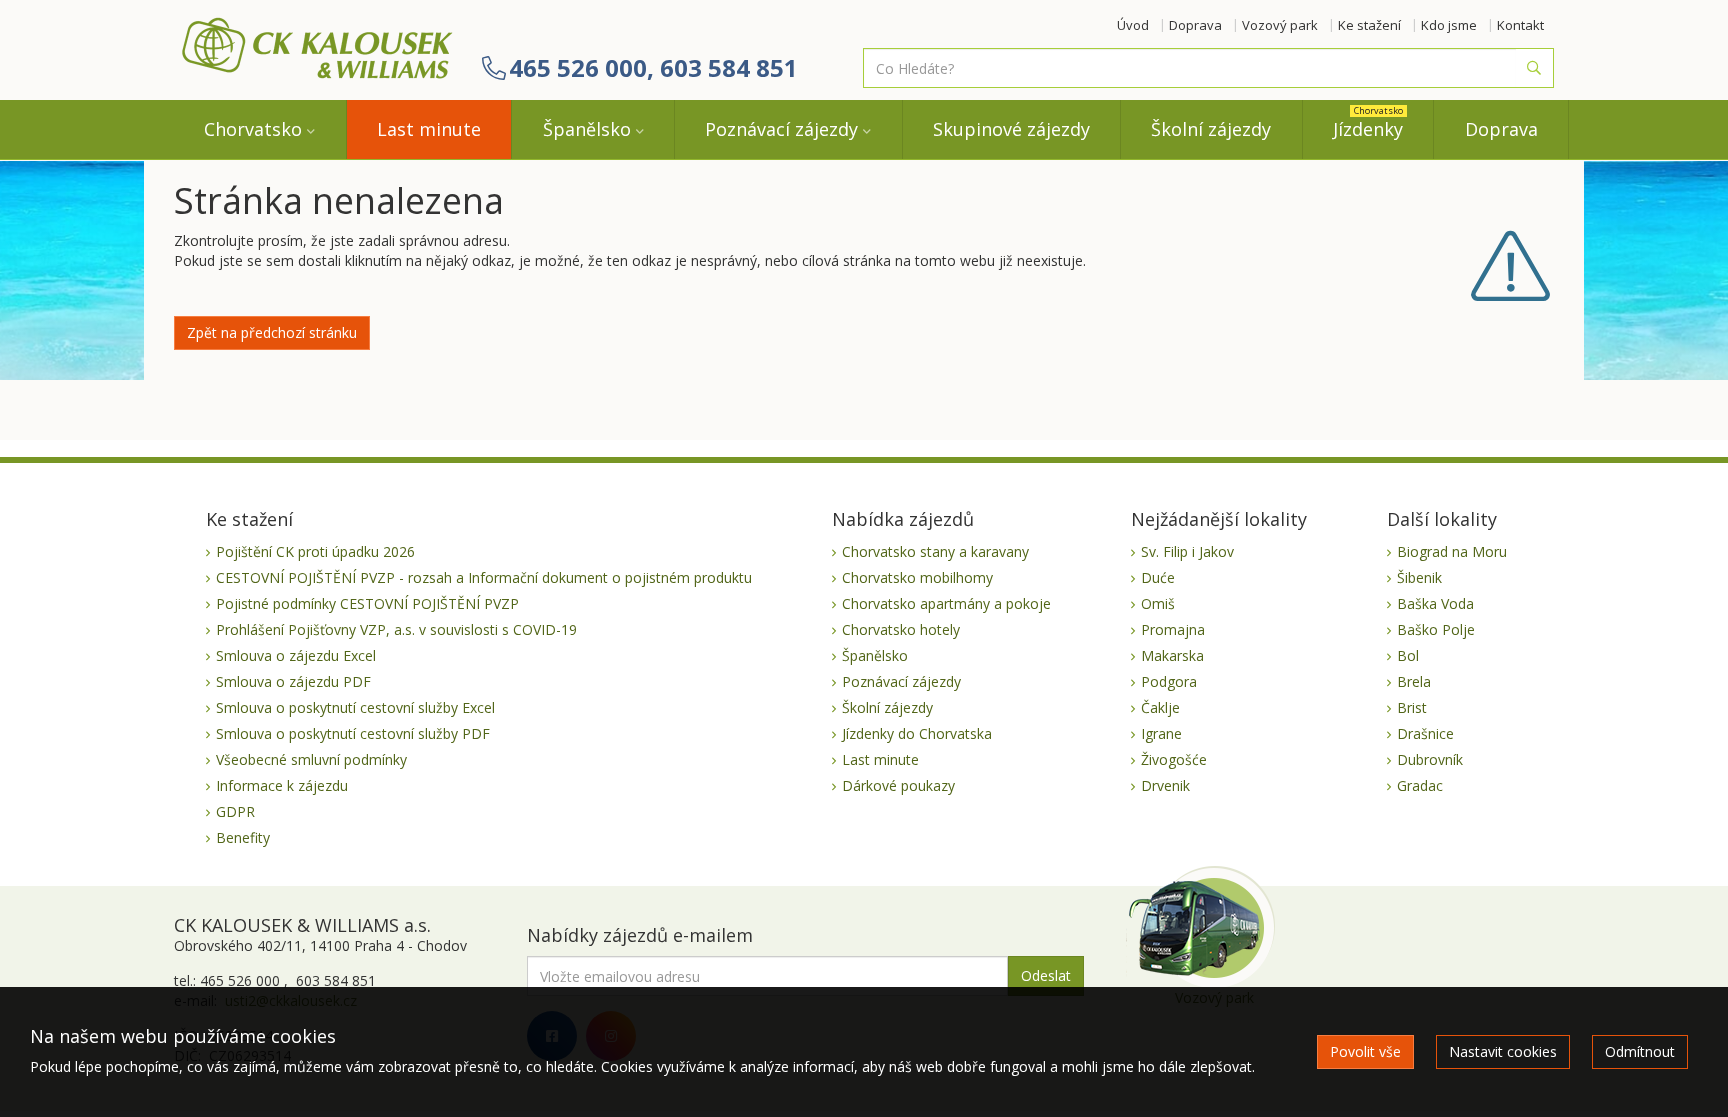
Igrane (1161, 733)
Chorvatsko (253, 129)
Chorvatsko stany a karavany (935, 551)
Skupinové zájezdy (1011, 129)
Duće (1158, 577)
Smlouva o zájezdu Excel (296, 655)
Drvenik (1165, 785)
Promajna (1173, 629)
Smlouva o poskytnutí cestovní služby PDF (353, 733)
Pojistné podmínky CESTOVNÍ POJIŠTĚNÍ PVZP (367, 603)
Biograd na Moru (1452, 551)
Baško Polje (1436, 629)
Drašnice (1425, 733)
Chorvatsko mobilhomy (917, 577)
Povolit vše (1365, 1051)
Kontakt (1520, 25)
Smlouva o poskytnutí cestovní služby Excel (355, 707)
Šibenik (1419, 577)
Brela (1414, 681)
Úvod (1133, 25)
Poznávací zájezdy (781, 129)
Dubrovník (1430, 759)
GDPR (235, 811)
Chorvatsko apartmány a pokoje (946, 603)
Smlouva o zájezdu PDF (293, 681)
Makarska (1172, 655)
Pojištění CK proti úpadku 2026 (315, 551)
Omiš (1158, 603)
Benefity (243, 837)
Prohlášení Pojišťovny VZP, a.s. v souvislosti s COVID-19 (396, 629)
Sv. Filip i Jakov (1187, 551)
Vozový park (1280, 25)
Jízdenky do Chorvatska (917, 733)
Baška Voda (1435, 603)
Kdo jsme (1449, 25)
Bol (1408, 655)
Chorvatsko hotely (901, 629)
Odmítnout (1640, 1051)
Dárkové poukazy (898, 785)
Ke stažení (1369, 25)
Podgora (1169, 681)
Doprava (1195, 25)
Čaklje (1160, 707)
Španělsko (587, 129)
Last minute (429, 129)
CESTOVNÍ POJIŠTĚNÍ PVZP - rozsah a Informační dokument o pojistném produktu (484, 577)
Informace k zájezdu (282, 785)
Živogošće (1174, 759)
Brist (1412, 707)
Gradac (1420, 785)
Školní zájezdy (1211, 129)
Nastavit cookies (1503, 1051)
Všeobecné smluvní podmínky (311, 759)
